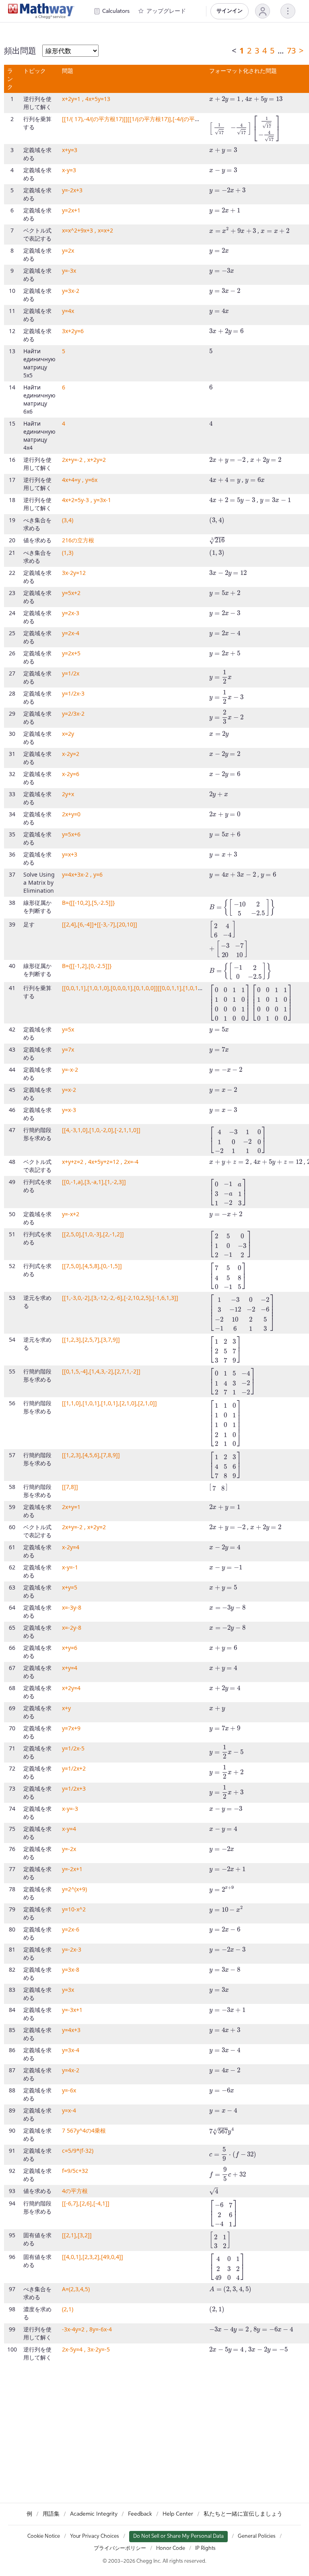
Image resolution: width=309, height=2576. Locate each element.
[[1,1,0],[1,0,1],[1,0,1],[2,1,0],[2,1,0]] (109, 1403)
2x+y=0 (71, 814)
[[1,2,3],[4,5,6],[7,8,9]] (91, 1455)
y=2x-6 (71, 1929)
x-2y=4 (71, 1547)
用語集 (51, 2514)
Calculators (116, 11)
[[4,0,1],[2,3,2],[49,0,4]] (93, 2257)
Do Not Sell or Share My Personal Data (178, 2536)
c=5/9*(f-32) (78, 2151)
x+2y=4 (71, 1688)
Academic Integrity (94, 2514)
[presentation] (225, 100)
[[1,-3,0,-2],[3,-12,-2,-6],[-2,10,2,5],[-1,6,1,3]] (120, 1298)
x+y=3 (70, 150)
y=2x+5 (71, 653)
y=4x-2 (71, 2070)
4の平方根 (75, 2191)
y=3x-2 (71, 291)
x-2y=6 (71, 774)
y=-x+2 (71, 1214)
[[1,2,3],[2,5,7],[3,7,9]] (91, 1339)
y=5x (68, 1029)
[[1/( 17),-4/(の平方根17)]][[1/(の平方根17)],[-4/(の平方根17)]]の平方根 (151, 119)
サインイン (230, 11)
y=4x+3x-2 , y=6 (82, 874)
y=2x (68, 250)
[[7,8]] (70, 1487)
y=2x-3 (71, 613)
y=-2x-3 (72, 1949)
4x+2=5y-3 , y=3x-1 (87, 500)
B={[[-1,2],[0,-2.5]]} (87, 966)
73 (291, 50)
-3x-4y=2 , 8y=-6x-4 (87, 2329)
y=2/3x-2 (73, 713)
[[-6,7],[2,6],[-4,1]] (86, 2203)
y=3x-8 (71, 1970)
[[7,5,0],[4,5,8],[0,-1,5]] (92, 1266)
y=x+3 (70, 854)
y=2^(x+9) (74, 1889)
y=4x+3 (71, 2030)
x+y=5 (70, 1587)
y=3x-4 (71, 2050)
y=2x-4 (71, 633)
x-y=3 (69, 170)
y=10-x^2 (74, 1909)
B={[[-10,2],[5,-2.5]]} (88, 903)
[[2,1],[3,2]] (77, 2235)
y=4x (68, 311)
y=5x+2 (71, 593)
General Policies (257, 2536)
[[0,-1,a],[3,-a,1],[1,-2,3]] (94, 1182)
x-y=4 (69, 1829)
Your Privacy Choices (95, 2536)
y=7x (68, 1049)
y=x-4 (69, 2110)
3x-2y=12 (74, 573)
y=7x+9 (71, 1728)
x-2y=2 (71, 754)
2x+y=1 (71, 1507)
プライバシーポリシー (120, 2548)
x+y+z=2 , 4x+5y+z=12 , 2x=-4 (100, 1162)
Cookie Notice (44, 2536)
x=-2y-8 (72, 1628)
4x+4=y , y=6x (80, 480)
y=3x (68, 1990)
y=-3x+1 (72, 2010)
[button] (263, 11)
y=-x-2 (70, 1070)
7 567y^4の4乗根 (84, 2130)
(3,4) (68, 520)
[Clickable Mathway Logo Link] (41, 11)
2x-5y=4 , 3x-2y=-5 (86, 2349)
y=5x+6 (71, 834)
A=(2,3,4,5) (76, 2289)
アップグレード (166, 11)
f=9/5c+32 (75, 2171)
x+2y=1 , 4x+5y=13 (86, 99)
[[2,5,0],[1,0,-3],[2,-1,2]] (93, 1234)
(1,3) (68, 553)
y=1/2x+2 (74, 1768)
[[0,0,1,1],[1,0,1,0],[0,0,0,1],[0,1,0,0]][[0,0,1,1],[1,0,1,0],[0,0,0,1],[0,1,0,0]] (158, 988)
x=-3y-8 (72, 1607)
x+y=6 (70, 1648)
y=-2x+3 (72, 190)
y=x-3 (69, 1110)
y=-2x (69, 1849)
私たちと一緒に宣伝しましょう (243, 2514)
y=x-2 (69, 1090)
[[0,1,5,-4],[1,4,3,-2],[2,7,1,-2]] (101, 1371)
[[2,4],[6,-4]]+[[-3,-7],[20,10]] (100, 924)
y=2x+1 (71, 210)
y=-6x (69, 2090)
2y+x (68, 794)
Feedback (140, 2514)
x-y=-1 (70, 1567)
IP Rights (205, 2548)
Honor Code (171, 2548)
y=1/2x (71, 673)
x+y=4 (70, 1668)
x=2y (68, 734)
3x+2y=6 (73, 331)
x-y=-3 (70, 1809)
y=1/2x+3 (74, 1788)
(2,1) (68, 2309)
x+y (66, 1708)
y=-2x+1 (72, 1869)
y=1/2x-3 (73, 693)
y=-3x (69, 271)
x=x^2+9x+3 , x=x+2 (88, 230)
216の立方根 (78, 540)
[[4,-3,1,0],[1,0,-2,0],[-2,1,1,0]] (101, 1130)
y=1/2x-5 (73, 1748)
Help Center (178, 2514)
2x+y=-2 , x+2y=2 (84, 460)
